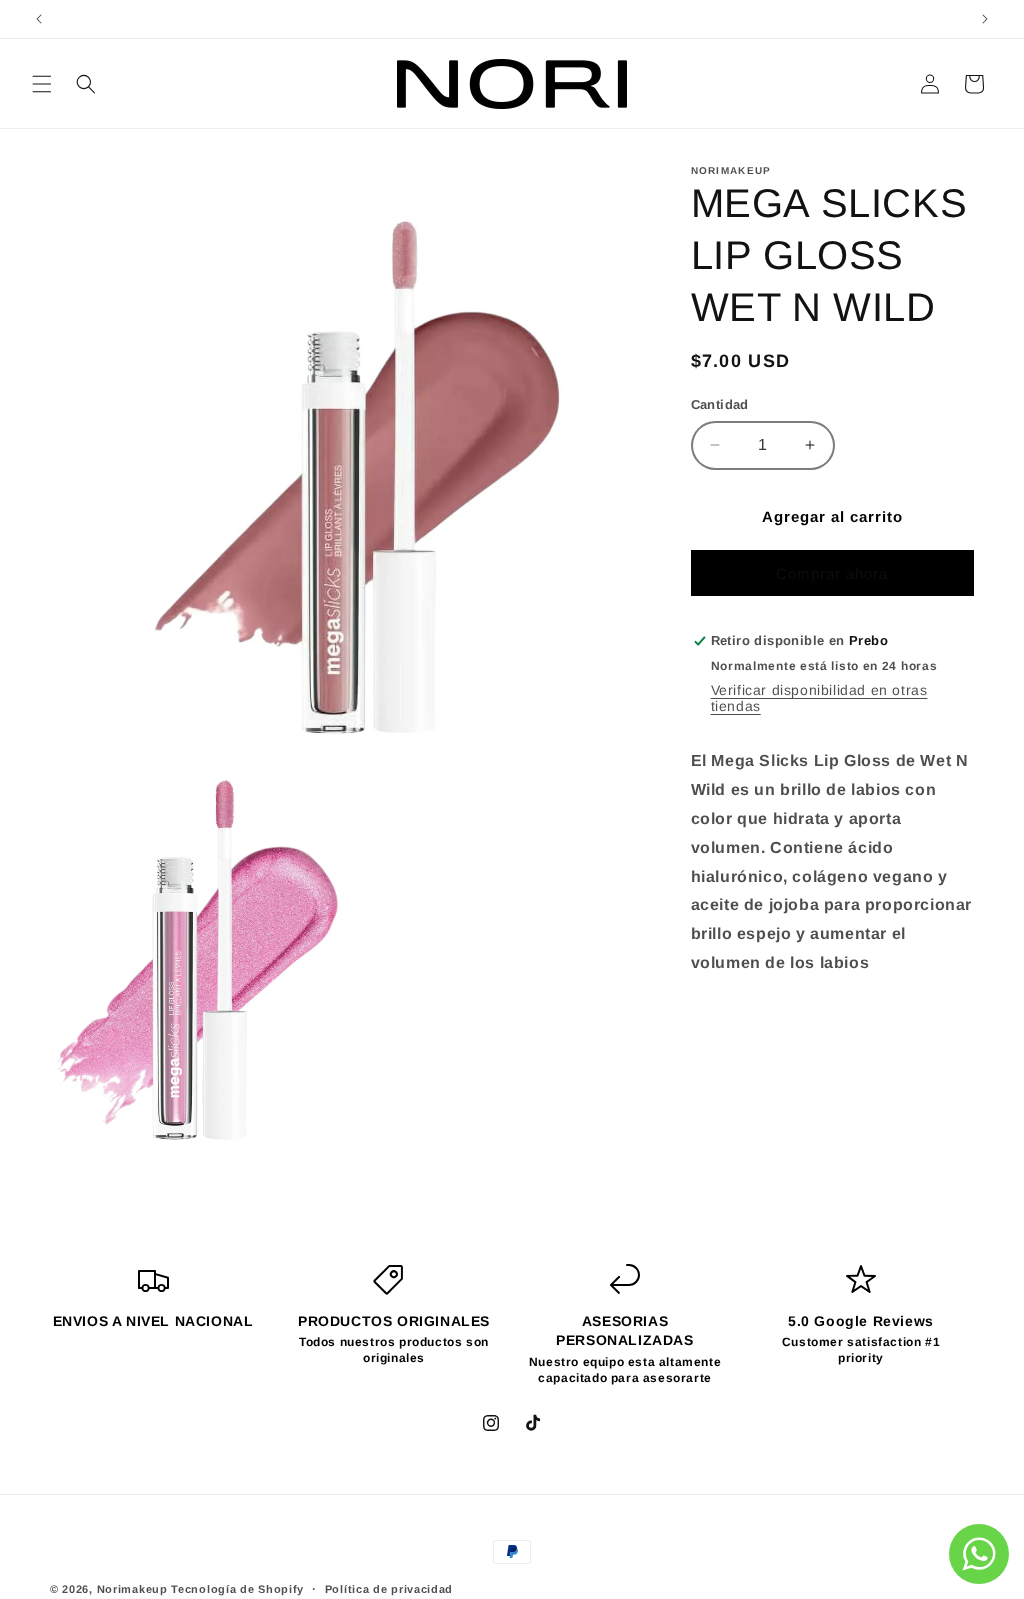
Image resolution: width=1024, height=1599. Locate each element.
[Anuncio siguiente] (985, 19)
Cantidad (720, 404)
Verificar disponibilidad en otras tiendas (819, 698)
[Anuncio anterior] (39, 19)
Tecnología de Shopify (237, 1589)
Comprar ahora (832, 573)
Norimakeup (132, 1589)
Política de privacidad (389, 1589)
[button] (42, 84)
